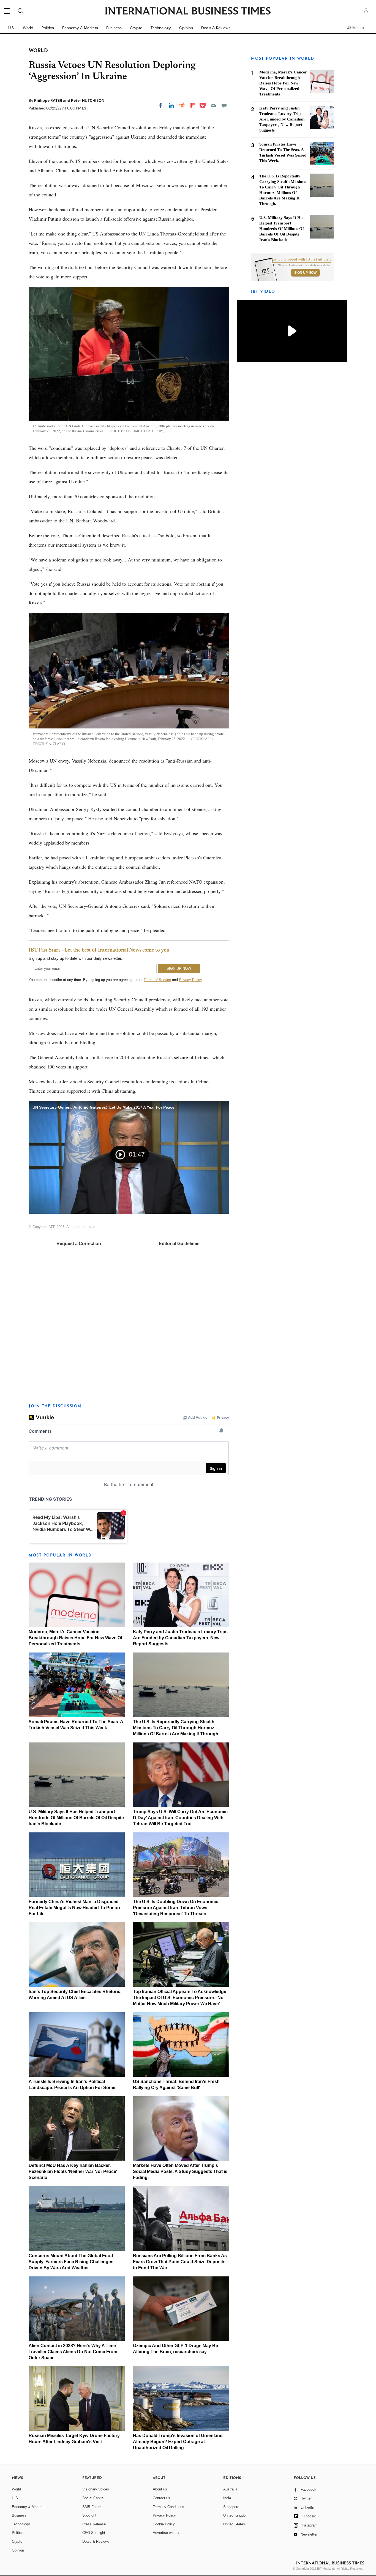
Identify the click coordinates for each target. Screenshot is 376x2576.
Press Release (94, 2524)
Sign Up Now (305, 273)
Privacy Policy (190, 980)
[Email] (213, 105)
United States (234, 2524)
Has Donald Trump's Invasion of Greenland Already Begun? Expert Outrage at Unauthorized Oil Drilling (178, 2442)
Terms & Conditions (168, 2507)
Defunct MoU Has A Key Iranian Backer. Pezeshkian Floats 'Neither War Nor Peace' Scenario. (73, 2171)
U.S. (11, 28)
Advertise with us (167, 2533)
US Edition (355, 28)
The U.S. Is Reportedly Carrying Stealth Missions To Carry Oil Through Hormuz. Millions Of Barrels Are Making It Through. (176, 1728)
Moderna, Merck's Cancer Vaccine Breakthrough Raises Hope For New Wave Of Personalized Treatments (75, 1638)
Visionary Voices (96, 2489)
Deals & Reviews (216, 28)
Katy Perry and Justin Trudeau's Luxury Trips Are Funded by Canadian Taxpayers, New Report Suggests (180, 1638)
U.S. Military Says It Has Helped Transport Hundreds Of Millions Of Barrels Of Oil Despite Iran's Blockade (76, 1818)
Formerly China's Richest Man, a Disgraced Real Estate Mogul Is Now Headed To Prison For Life (74, 1908)
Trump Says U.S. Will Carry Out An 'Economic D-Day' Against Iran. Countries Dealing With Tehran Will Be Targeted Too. (180, 1818)
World (28, 28)
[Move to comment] (224, 105)
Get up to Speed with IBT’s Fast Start (301, 259)
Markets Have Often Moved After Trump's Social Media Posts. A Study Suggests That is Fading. (180, 2171)
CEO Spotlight (94, 2533)
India (227, 2498)
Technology (161, 28)
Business (114, 28)
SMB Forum (92, 2507)
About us (160, 2489)
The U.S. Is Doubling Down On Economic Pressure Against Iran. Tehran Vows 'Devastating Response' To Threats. (176, 1908)
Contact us (161, 2498)
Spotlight (89, 2515)
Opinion (186, 28)
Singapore (231, 2507)
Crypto (136, 28)
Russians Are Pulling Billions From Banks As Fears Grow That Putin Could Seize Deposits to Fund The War (180, 2262)
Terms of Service (157, 980)
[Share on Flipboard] (193, 105)
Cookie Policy (164, 2524)
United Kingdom (236, 2515)
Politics (48, 28)
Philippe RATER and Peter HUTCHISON (69, 100)
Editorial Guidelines (179, 1244)
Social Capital (93, 2498)
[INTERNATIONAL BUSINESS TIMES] (188, 12)
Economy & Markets (80, 28)
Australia (230, 2489)
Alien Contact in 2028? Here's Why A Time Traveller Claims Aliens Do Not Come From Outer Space (73, 2352)
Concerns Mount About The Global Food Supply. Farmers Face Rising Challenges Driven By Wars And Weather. (71, 2262)
